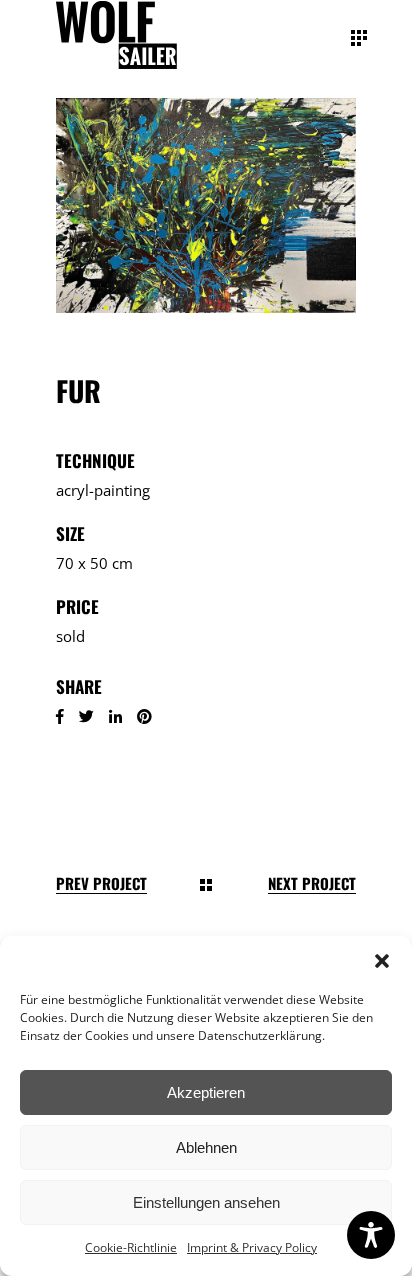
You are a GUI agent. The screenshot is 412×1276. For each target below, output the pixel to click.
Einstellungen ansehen (206, 1202)
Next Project (312, 883)
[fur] (206, 205)
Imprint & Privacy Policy (252, 1247)
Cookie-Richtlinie (131, 1247)
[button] (382, 961)
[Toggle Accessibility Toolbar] (371, 1235)
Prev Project (101, 883)
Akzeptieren (206, 1092)
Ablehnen (206, 1147)
